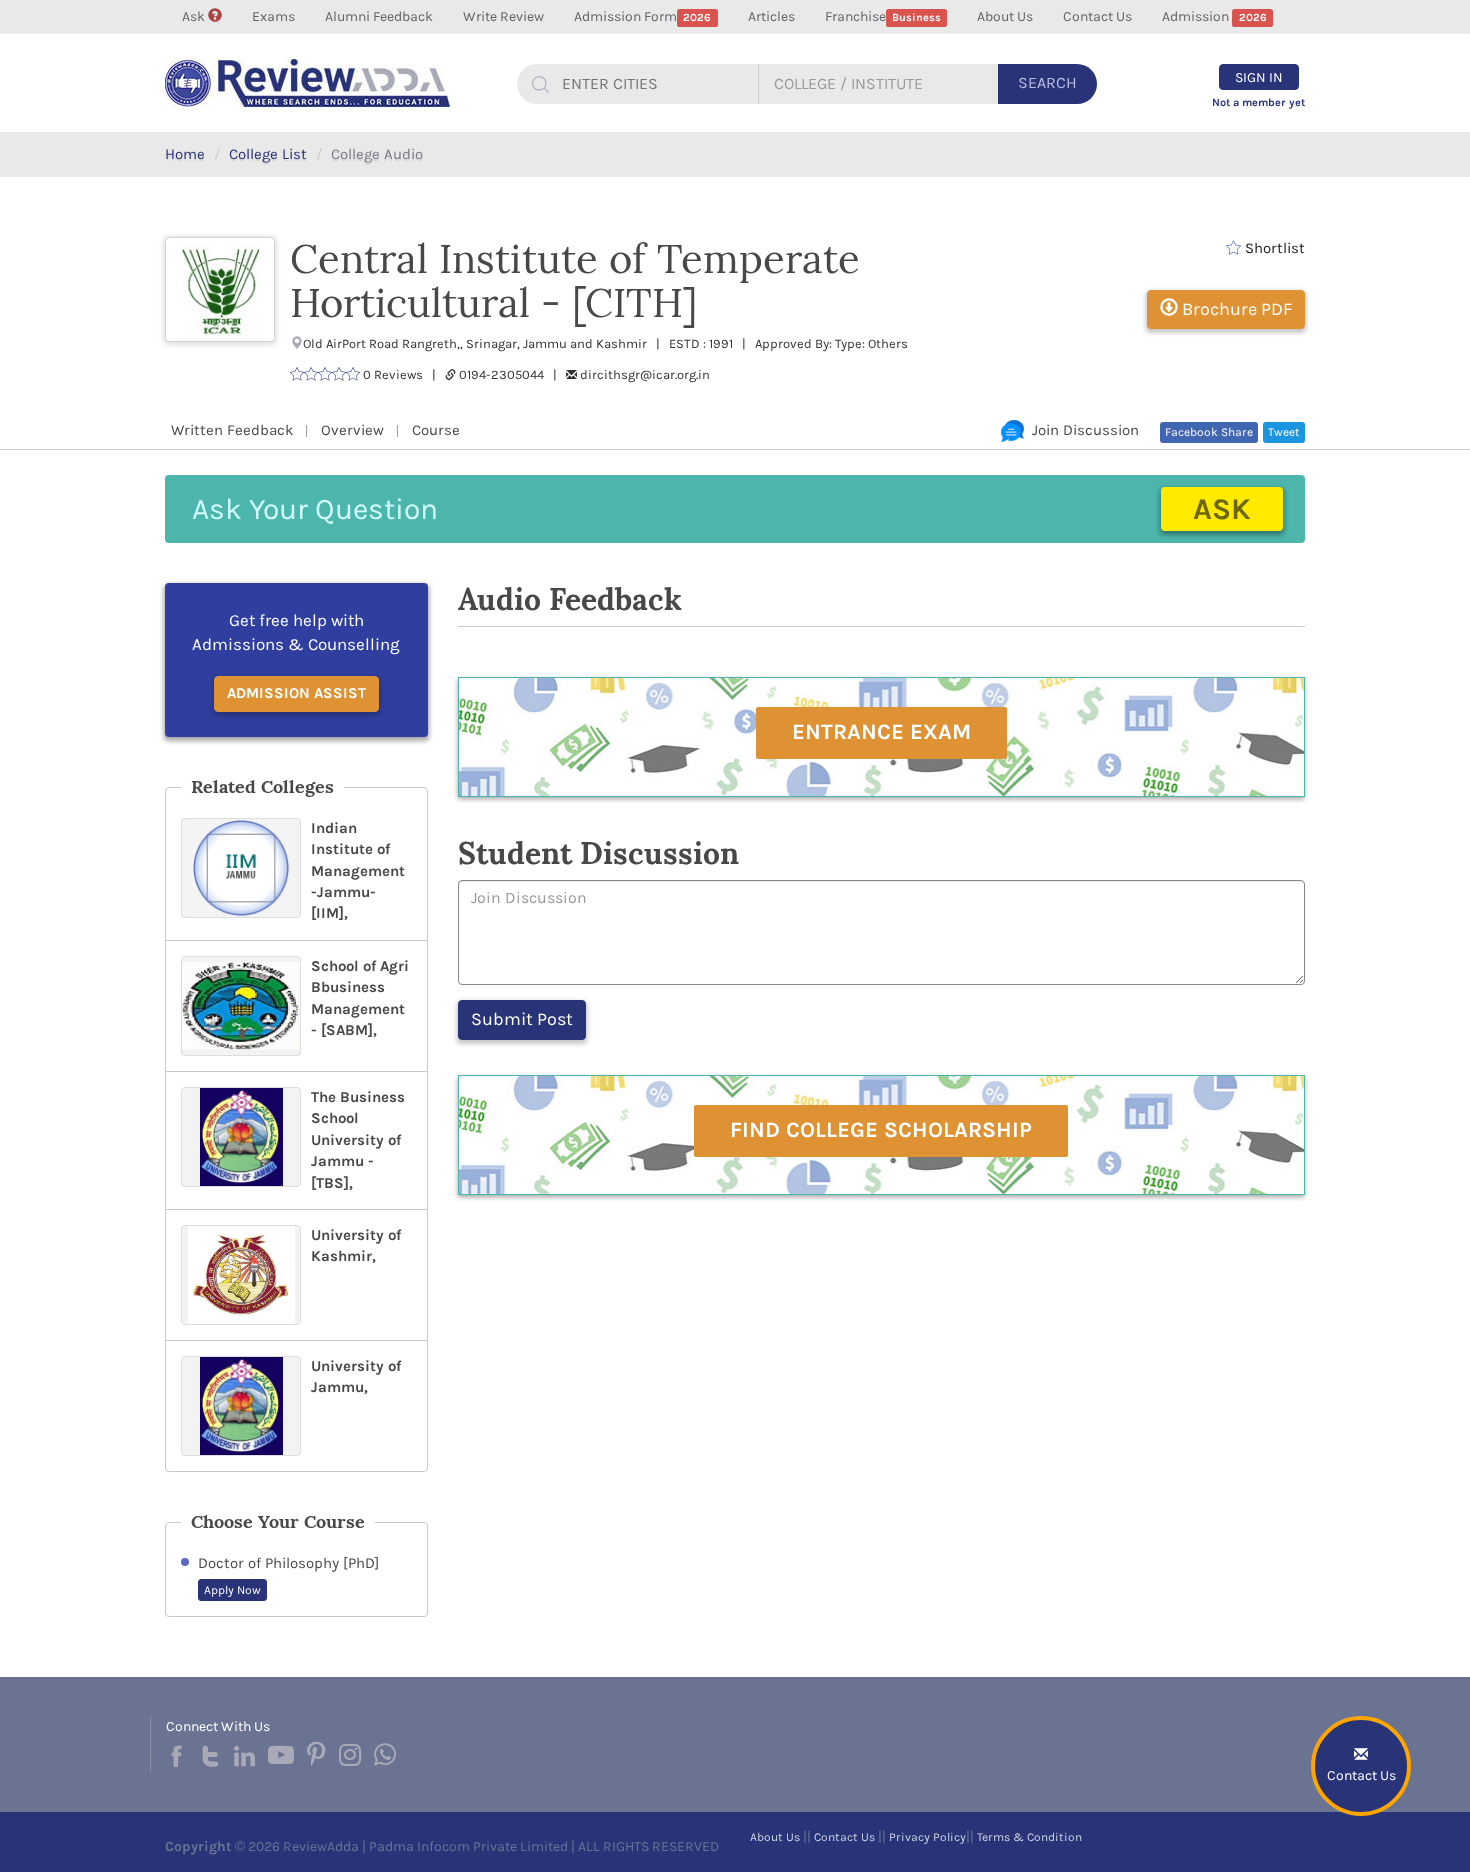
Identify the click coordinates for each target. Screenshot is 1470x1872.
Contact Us (1097, 16)
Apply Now (232, 1590)
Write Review (503, 16)
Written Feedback (232, 430)
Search (1047, 82)
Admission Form (642, 16)
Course (436, 430)
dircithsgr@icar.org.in (645, 374)
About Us (1005, 16)
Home (185, 154)
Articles (771, 16)
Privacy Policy (927, 1837)
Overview (352, 430)
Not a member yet (1258, 102)
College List (268, 154)
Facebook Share (1209, 432)
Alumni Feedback (379, 16)
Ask (195, 16)
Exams (273, 16)
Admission (1214, 16)
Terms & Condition (1029, 1837)
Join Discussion (1081, 430)
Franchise (883, 16)
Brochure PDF (1235, 309)
